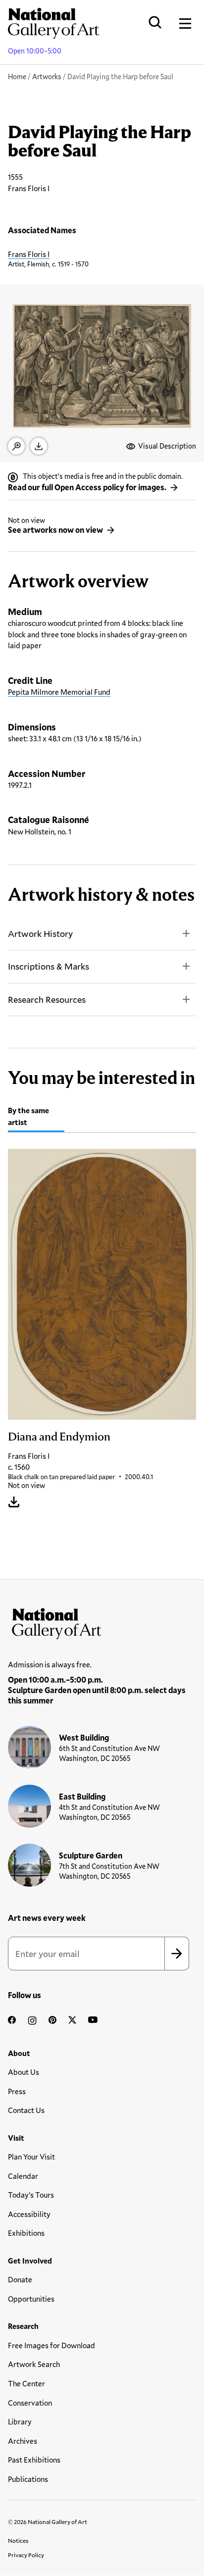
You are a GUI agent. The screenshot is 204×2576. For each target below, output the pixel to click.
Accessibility (29, 2214)
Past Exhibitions (34, 2460)
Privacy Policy (26, 2555)
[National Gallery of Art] (102, 1621)
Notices (18, 2540)
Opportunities (31, 2299)
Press (17, 2091)
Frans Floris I (29, 254)
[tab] (36, 1118)
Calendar (23, 2176)
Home (17, 77)
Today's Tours (31, 2195)
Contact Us (26, 2110)
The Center (26, 2383)
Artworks (47, 77)
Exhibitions (26, 2233)
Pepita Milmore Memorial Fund (59, 692)
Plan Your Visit (31, 2157)
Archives (23, 2441)
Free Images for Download (51, 2345)
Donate (20, 2279)
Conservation (30, 2403)
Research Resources (47, 999)
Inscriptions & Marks (49, 966)
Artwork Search (34, 2364)
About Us (24, 2072)
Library (20, 2421)
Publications (28, 2479)
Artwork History (40, 933)
